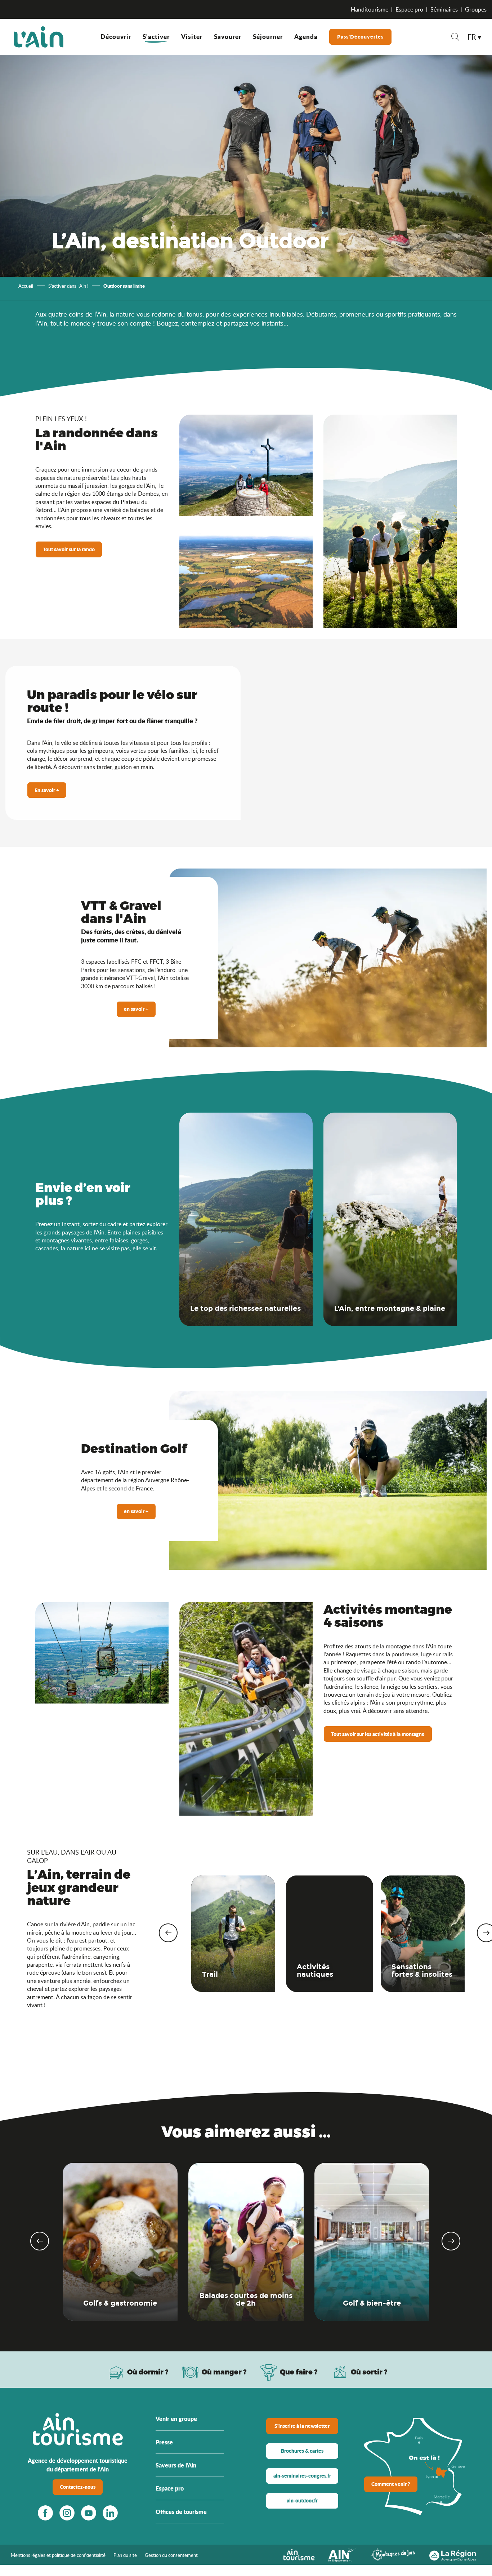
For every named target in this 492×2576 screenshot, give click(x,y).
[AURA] (453, 2554)
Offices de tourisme (181, 2512)
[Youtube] (89, 2513)
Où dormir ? (148, 2372)
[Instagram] (67, 2513)
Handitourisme (370, 9)
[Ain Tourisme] (299, 2554)
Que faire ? (299, 2372)
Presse (164, 2442)
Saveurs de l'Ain (176, 2465)
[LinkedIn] (110, 2513)
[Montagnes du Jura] (393, 2554)
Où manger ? (224, 2372)
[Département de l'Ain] (343, 2554)
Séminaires (444, 9)
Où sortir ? (369, 2372)
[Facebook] (45, 2513)
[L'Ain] (39, 37)
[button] (455, 38)
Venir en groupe (176, 2419)
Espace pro (409, 9)
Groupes (476, 9)
